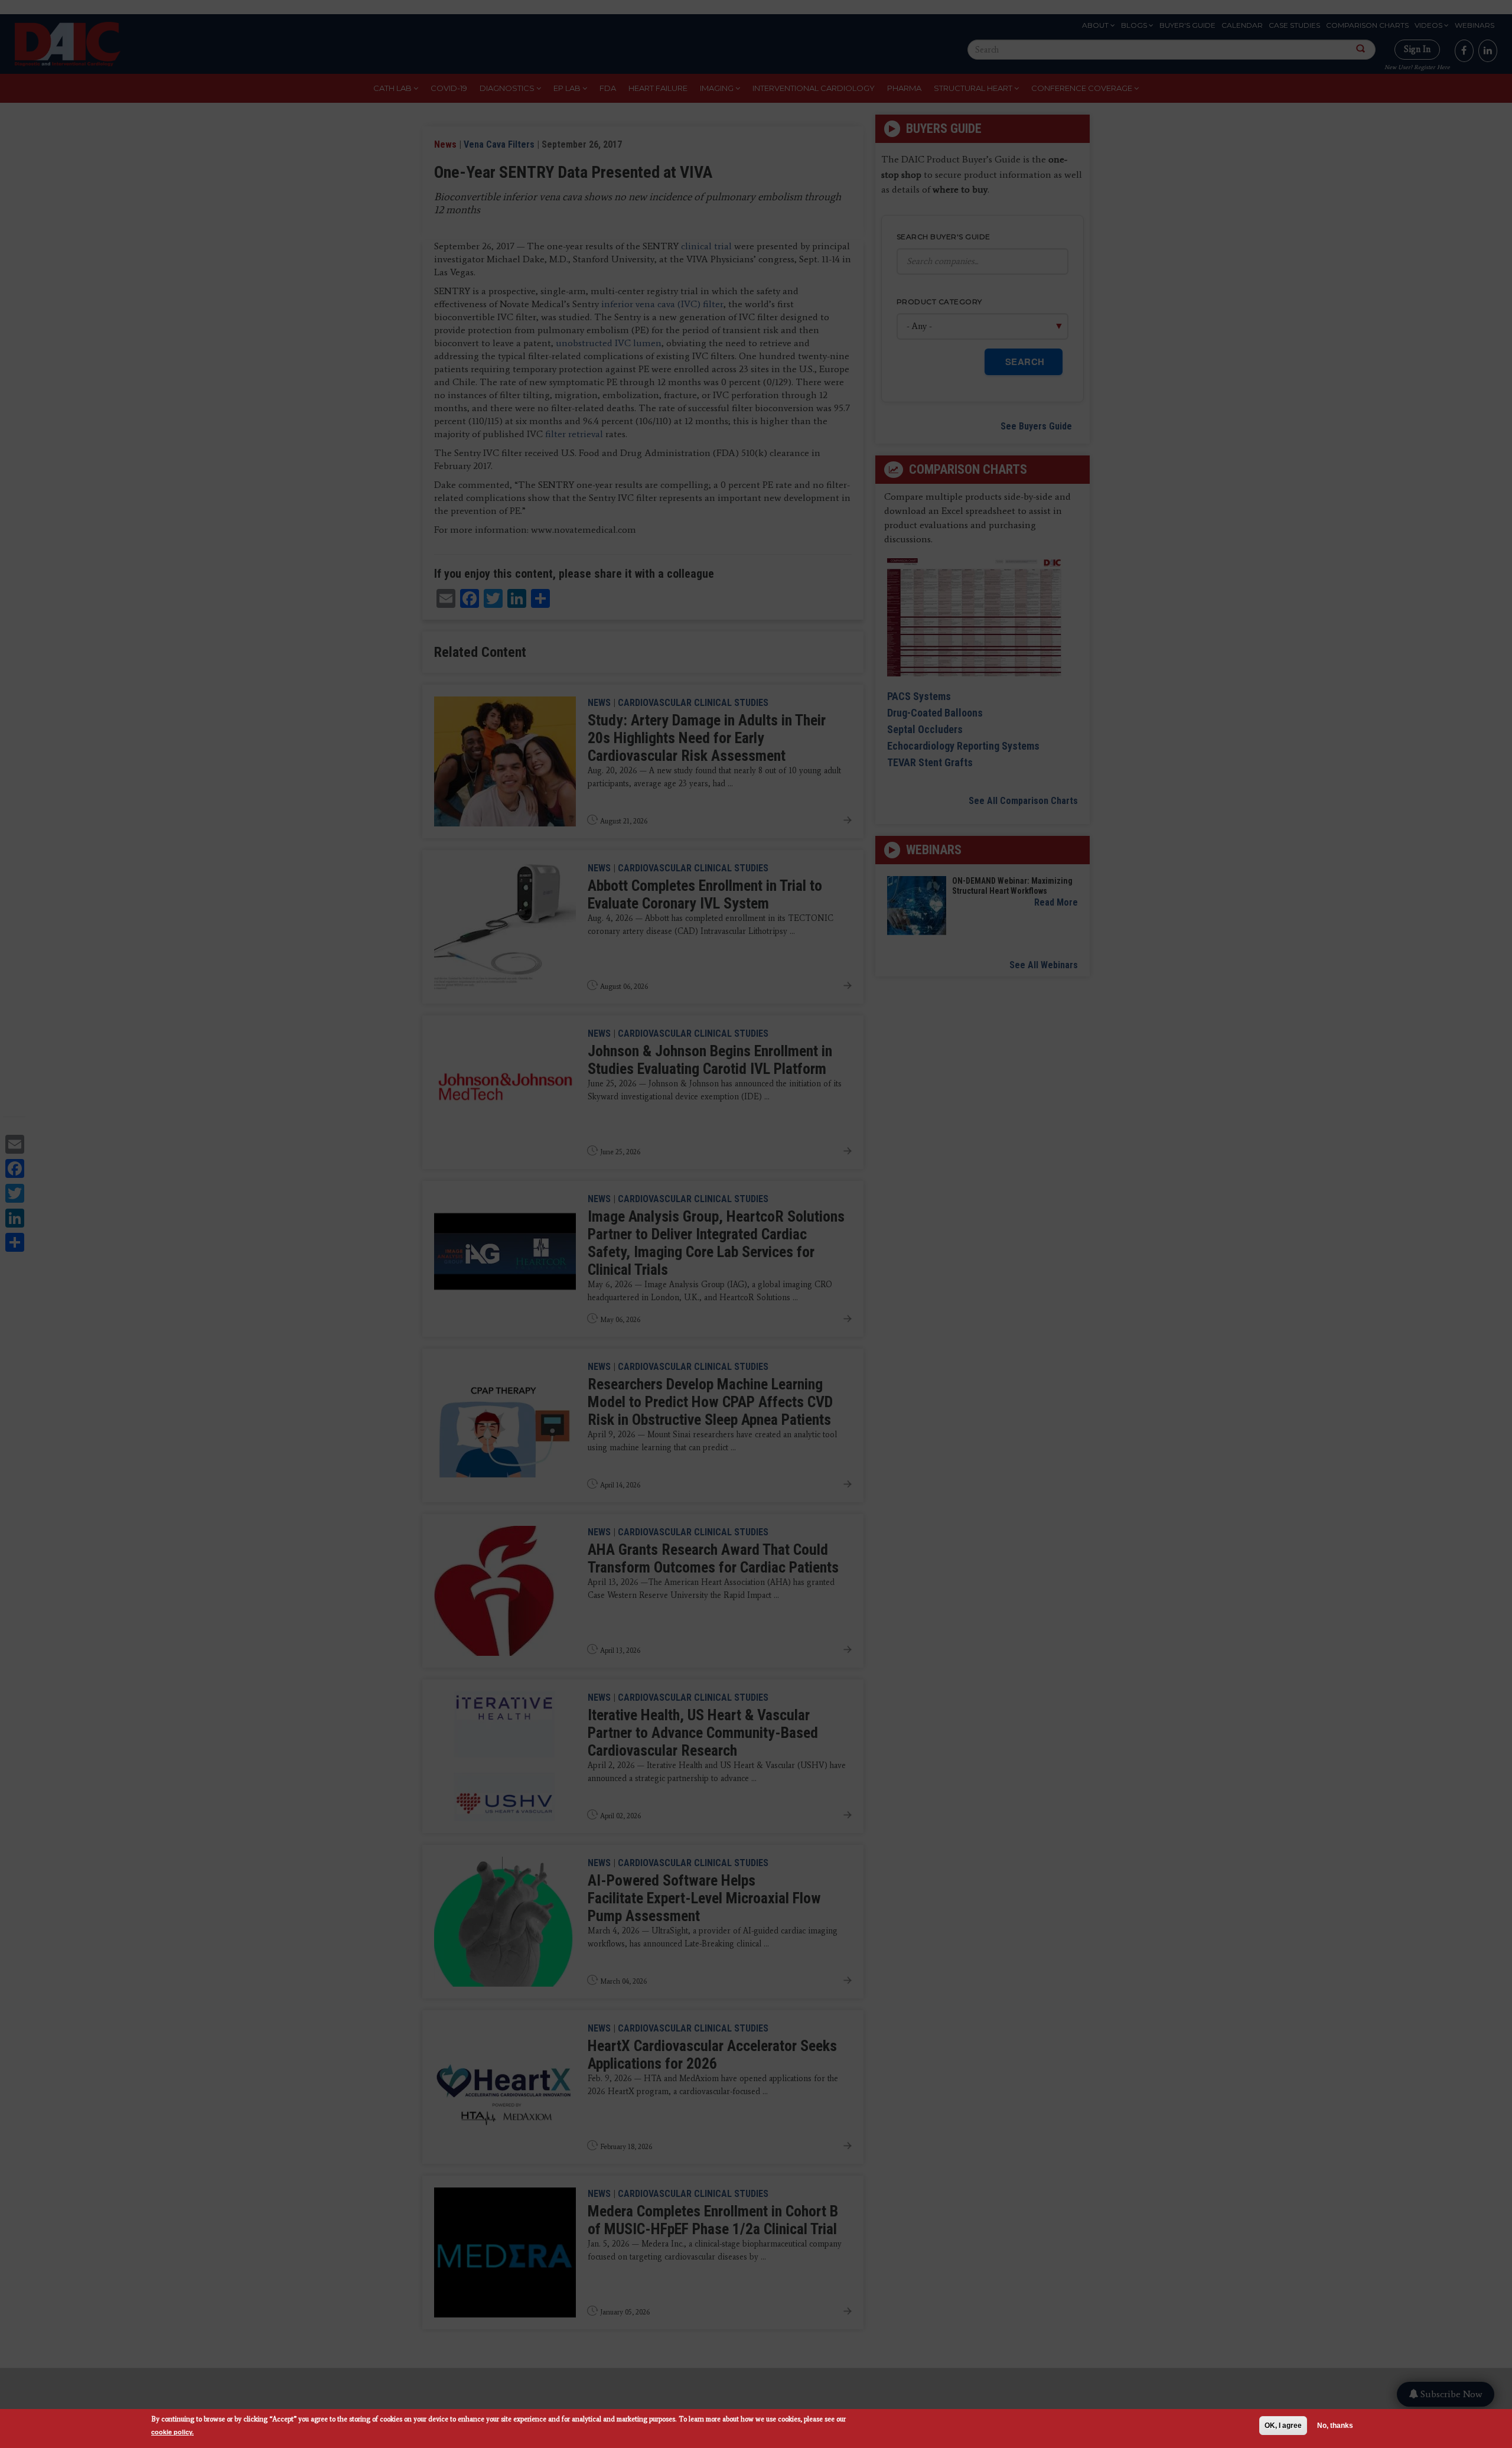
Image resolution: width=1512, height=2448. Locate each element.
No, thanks (1335, 2426)
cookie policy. (172, 2432)
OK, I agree (1283, 2426)
